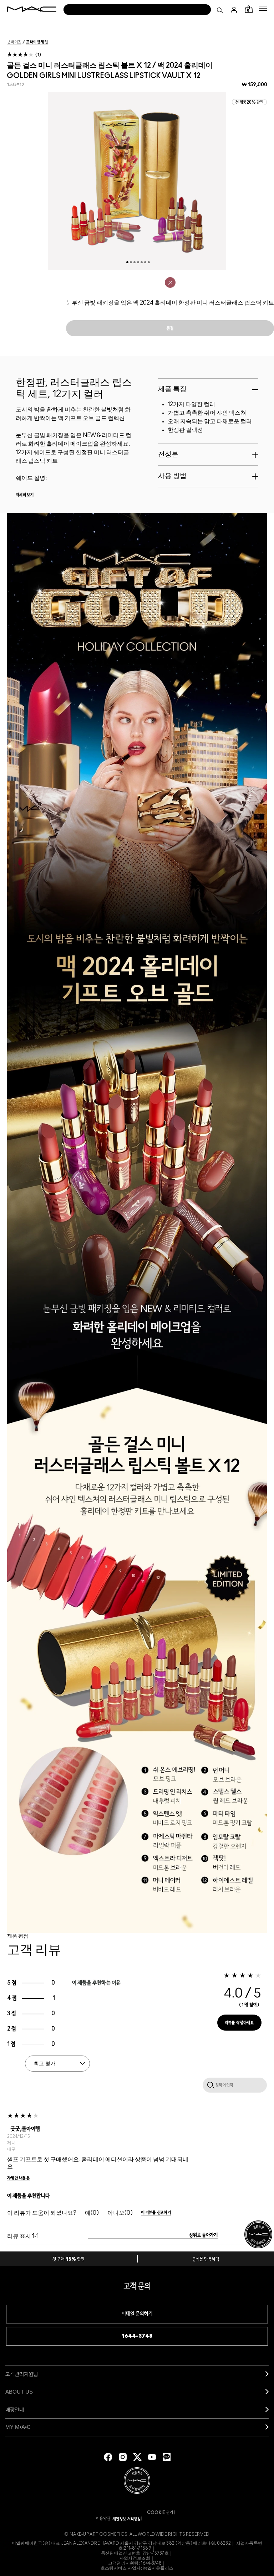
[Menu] (263, 8)
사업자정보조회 (135, 2558)
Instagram (123, 2457)
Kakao (167, 2457)
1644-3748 (137, 2336)
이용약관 (103, 2519)
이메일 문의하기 (137, 2314)
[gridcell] (170, 283)
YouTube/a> (152, 2457)
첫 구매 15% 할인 (68, 2259)
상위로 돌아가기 (203, 2235)
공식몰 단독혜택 (206, 2259)
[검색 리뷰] (209, 2085)
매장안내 (15, 2409)
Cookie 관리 (160, 2513)
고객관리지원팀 (22, 2374)
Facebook (108, 2457)
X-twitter (137, 2457)
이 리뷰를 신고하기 (156, 2213)
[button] (263, 8)
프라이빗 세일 (37, 42)
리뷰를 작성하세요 (240, 2023)
